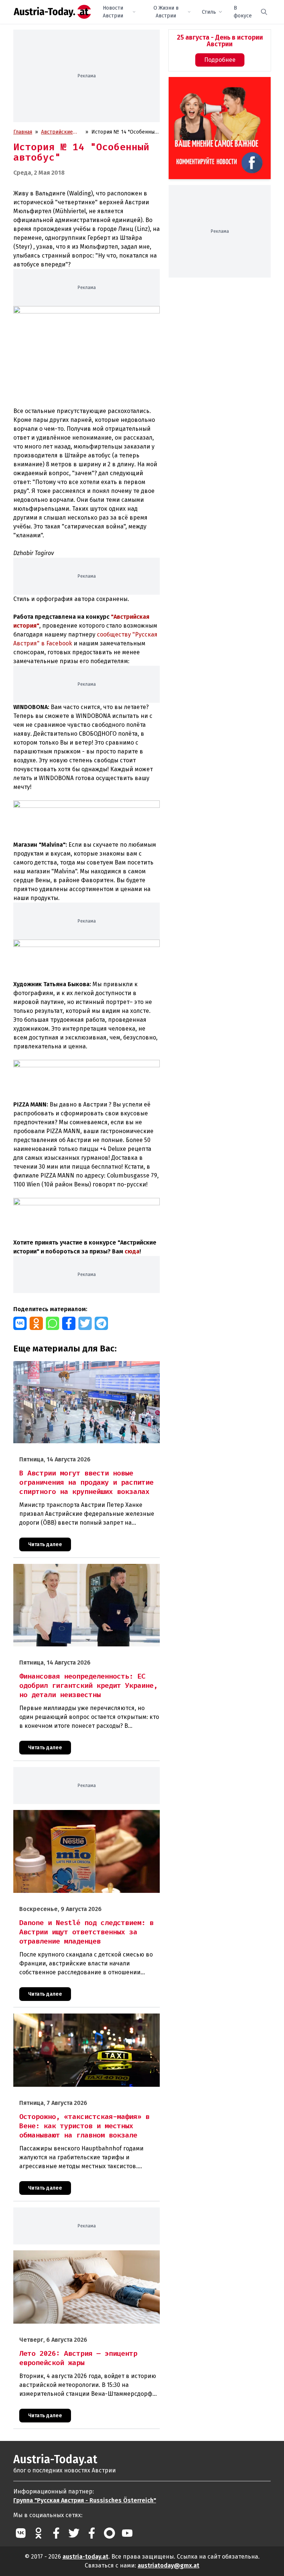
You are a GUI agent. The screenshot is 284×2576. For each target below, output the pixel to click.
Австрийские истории (57, 132)
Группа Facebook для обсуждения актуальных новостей (216, 86)
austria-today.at (85, 2557)
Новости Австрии (113, 12)
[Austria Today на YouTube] (127, 2533)
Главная (23, 132)
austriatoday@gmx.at (168, 2565)
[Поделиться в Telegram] (101, 1323)
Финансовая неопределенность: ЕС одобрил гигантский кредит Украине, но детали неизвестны (82, 1572)
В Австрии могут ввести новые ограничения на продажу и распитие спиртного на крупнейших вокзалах (85, 1369)
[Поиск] (264, 12)
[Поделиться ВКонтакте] (20, 1323)
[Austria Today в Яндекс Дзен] (109, 2533)
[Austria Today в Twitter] (74, 2533)
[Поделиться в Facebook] (69, 1323)
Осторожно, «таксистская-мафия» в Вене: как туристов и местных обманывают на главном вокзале (84, 2021)
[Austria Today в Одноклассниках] (38, 2533)
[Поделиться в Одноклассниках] (36, 1323)
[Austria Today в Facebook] (56, 2533)
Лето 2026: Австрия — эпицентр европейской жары (77, 2254)
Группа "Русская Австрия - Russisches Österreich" (85, 2500)
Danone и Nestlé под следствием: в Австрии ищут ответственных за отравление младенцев (74, 1818)
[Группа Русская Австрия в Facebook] (92, 2533)
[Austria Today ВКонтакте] (21, 2533)
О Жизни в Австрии (166, 12)
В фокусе (243, 12)
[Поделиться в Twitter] (85, 1323)
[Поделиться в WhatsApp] (53, 1323)
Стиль (209, 12)
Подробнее (220, 60)
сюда (132, 1251)
